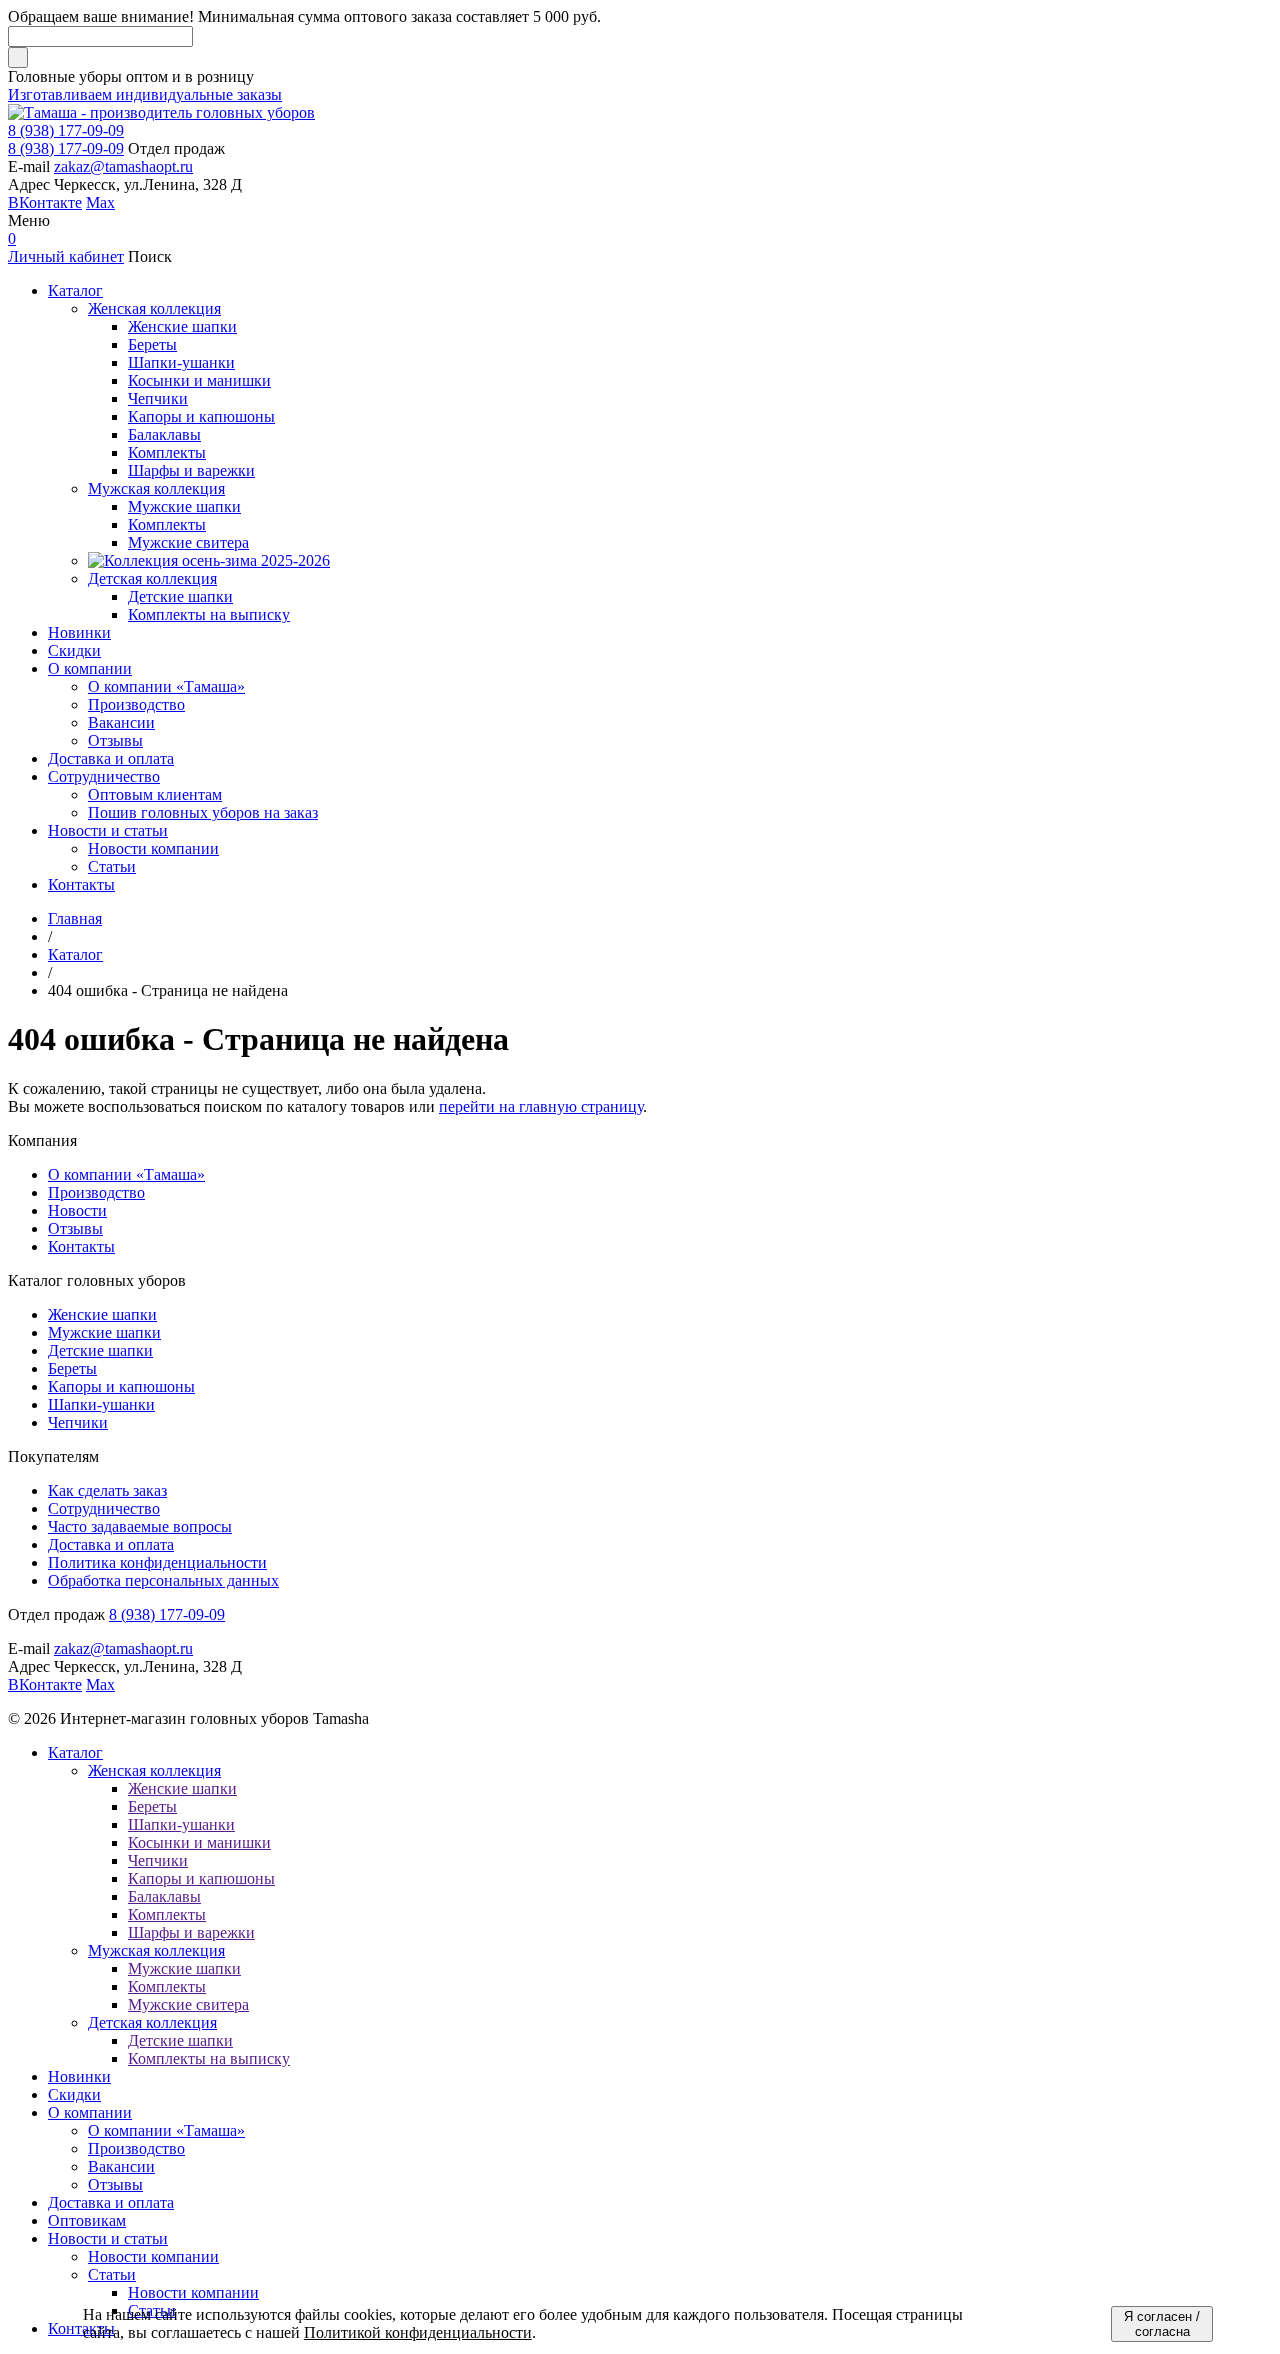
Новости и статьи (108, 2238)
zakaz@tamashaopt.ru (123, 166)
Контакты (81, 1246)
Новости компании (153, 2256)
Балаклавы (164, 1896)
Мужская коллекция (156, 1950)
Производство (96, 1192)
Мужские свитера (188, 2004)
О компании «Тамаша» (126, 1174)
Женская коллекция (154, 1770)
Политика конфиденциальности (157, 1562)
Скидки (74, 2094)
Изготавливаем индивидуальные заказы (145, 94)
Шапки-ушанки (101, 1404)
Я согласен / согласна (1162, 2324)
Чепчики (78, 1422)
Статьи (112, 2274)
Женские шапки (102, 1314)
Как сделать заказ (107, 1490)
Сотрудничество (104, 1508)
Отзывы (75, 1228)
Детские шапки (100, 1350)
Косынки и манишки (199, 1842)
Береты (72, 1368)
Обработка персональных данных (163, 1580)
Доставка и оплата (111, 1544)
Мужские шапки (104, 1332)
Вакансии (121, 2166)
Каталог (75, 1752)
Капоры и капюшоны (121, 1386)
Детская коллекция (152, 2022)
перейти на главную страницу (541, 1106)
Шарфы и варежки (191, 1932)
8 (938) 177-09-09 (66, 130)
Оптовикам (87, 2220)
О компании (90, 2112)
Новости (77, 1210)
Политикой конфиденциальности (418, 2332)
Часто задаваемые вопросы (140, 1526)
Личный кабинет (66, 256)
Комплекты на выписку (209, 2058)
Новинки (79, 2076)
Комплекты (167, 1914)
